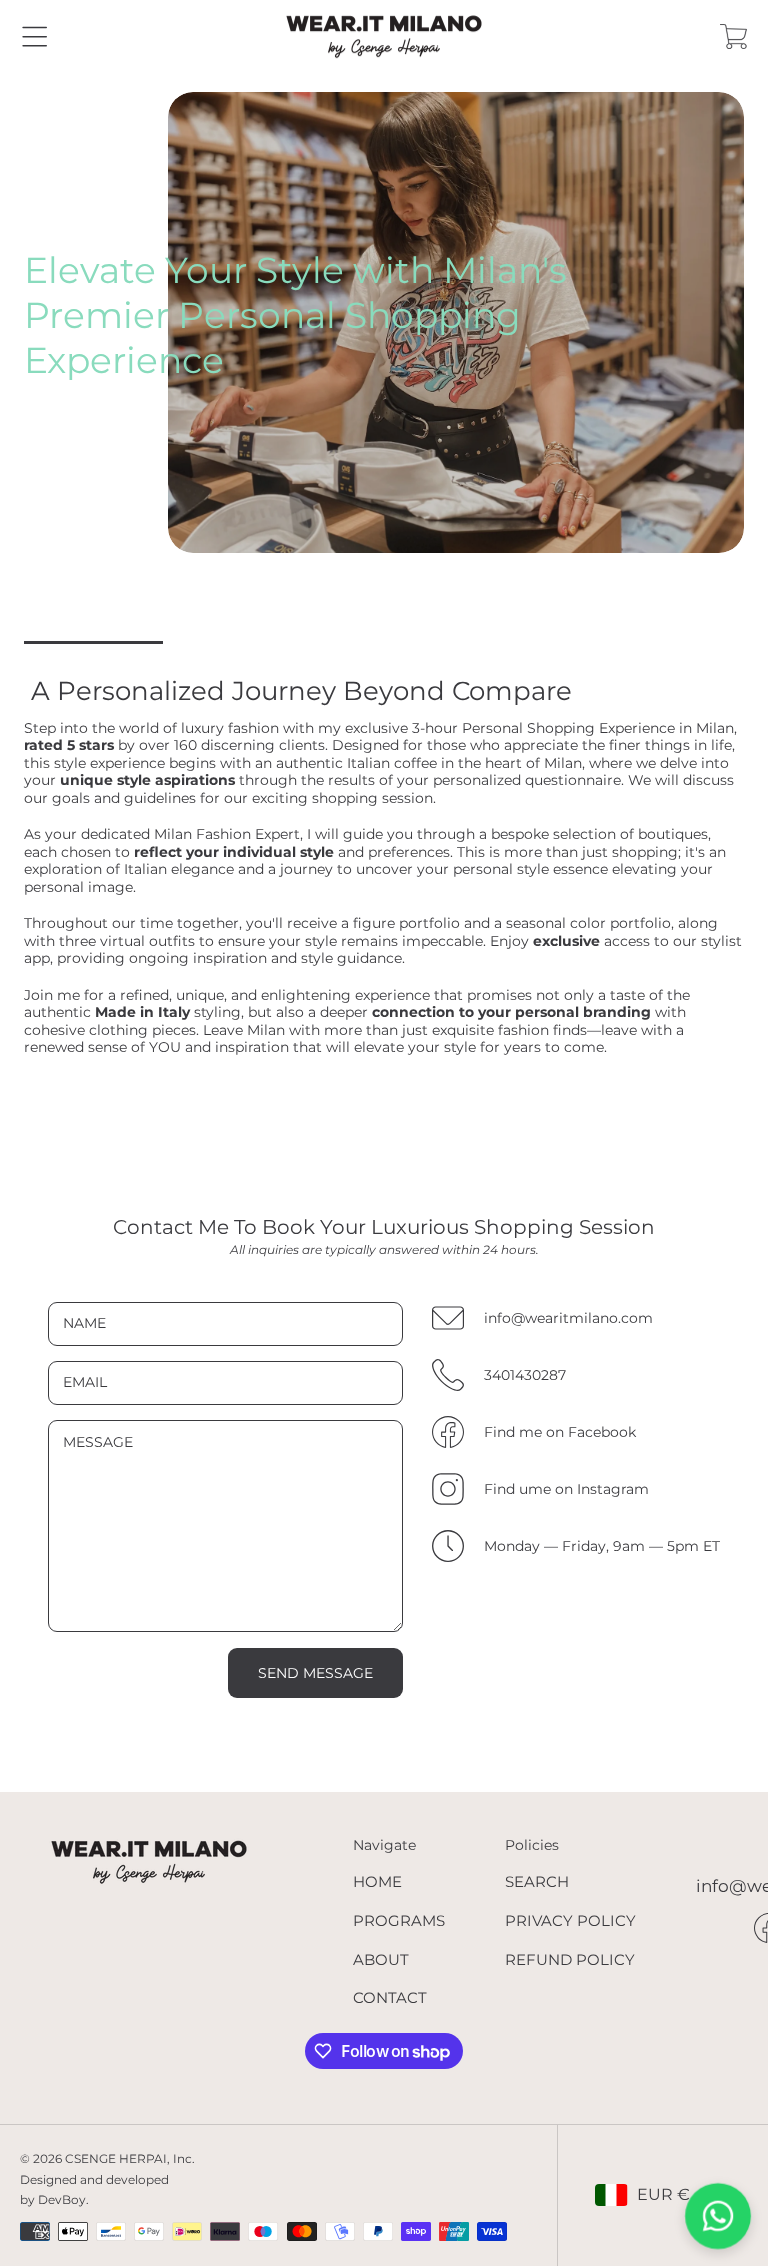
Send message (315, 1673)
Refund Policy (570, 1959)
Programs (399, 1920)
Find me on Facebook (560, 1432)
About (381, 1959)
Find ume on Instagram (566, 1489)
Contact (390, 1997)
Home (377, 1881)
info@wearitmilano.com (568, 1318)
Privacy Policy (570, 1920)
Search (537, 1881)
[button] (35, 36)
